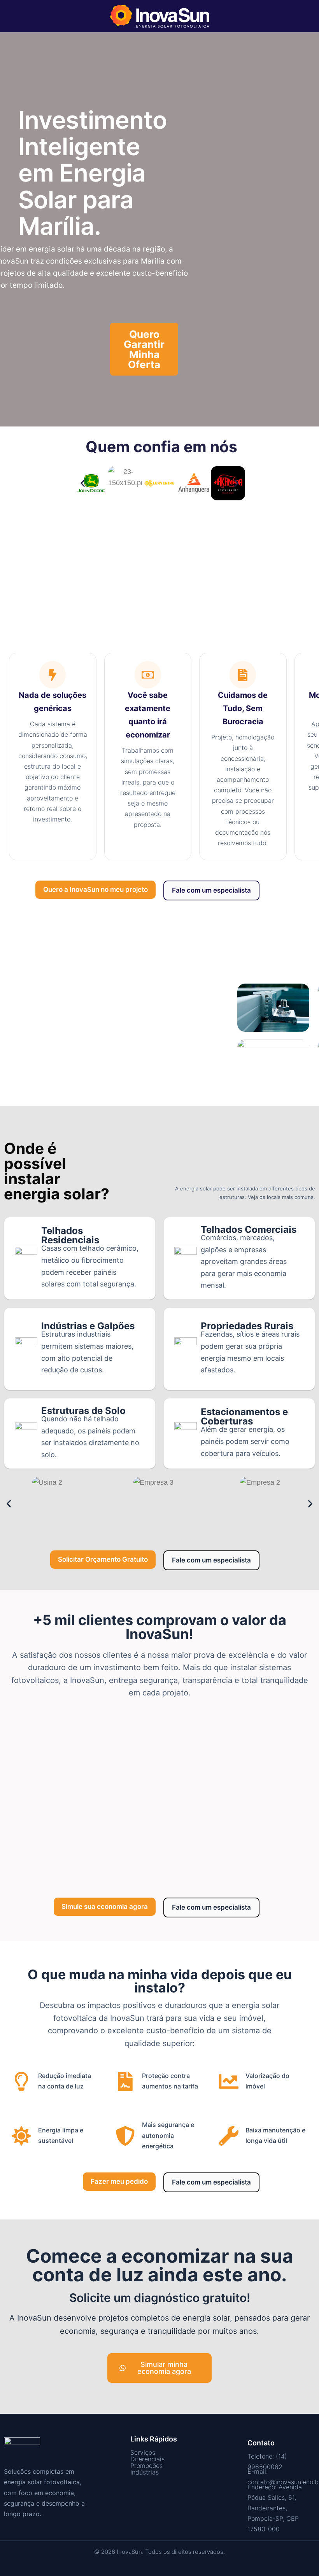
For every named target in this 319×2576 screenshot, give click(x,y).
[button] (83, 483)
